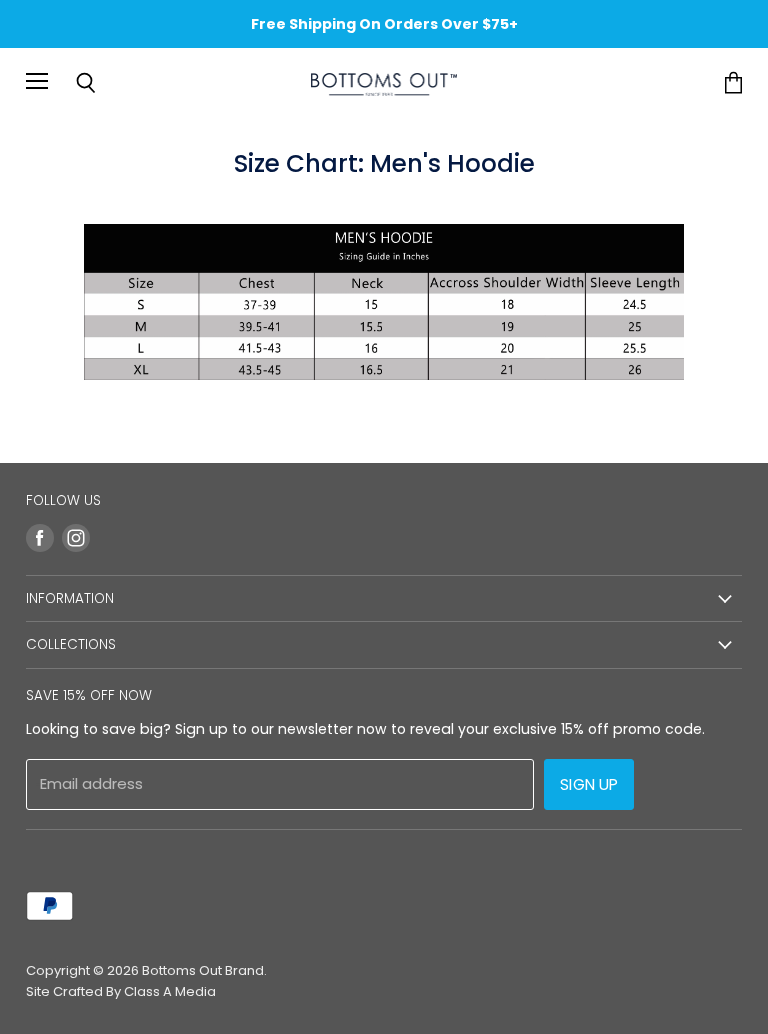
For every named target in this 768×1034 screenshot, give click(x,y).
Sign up (589, 784)
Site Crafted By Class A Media (121, 991)
